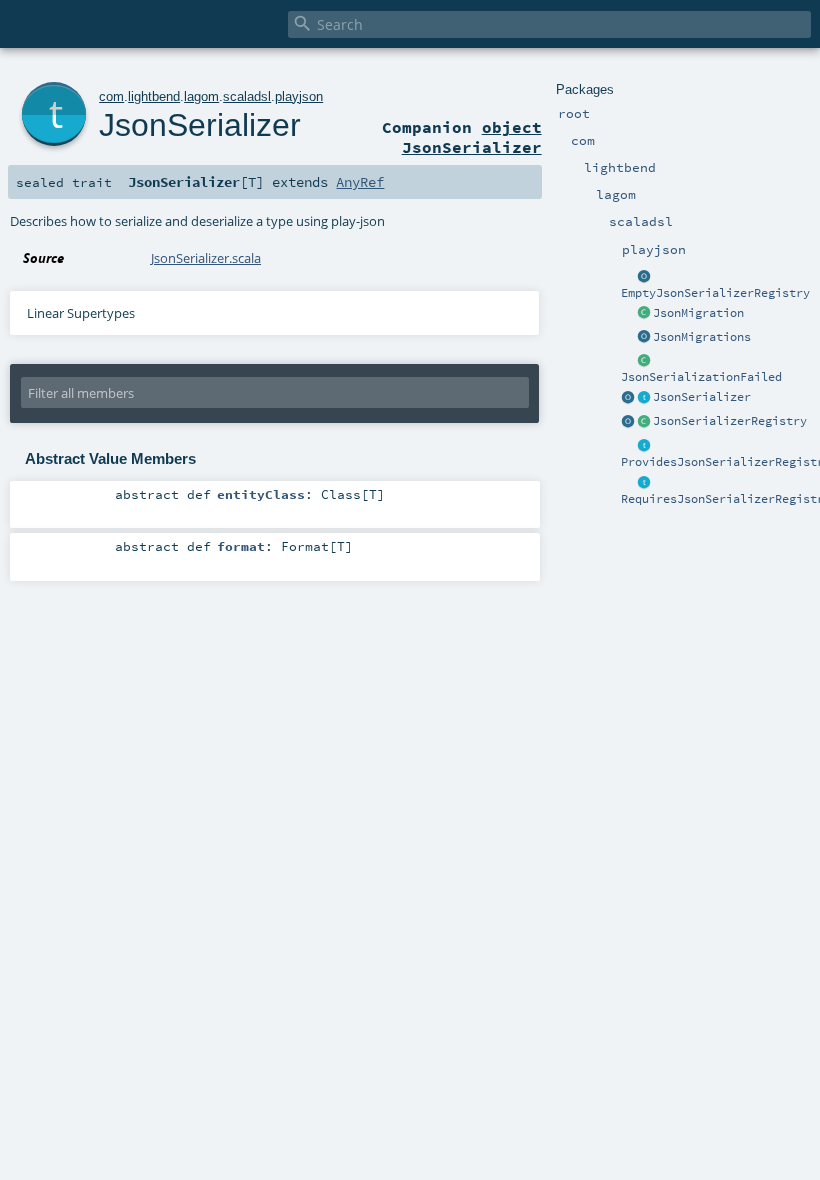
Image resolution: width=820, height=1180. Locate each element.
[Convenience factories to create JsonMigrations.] (644, 338)
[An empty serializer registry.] (644, 277)
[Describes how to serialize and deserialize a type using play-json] (644, 398)
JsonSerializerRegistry (730, 421)
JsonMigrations (702, 337)
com (111, 96)
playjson (299, 96)
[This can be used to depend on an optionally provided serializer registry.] (644, 446)
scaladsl (247, 96)
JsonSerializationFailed (701, 377)
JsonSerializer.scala (206, 258)
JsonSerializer (702, 397)
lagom (201, 96)
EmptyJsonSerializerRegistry (715, 293)
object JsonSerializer (472, 137)
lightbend (154, 96)
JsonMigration (698, 313)
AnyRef (360, 182)
